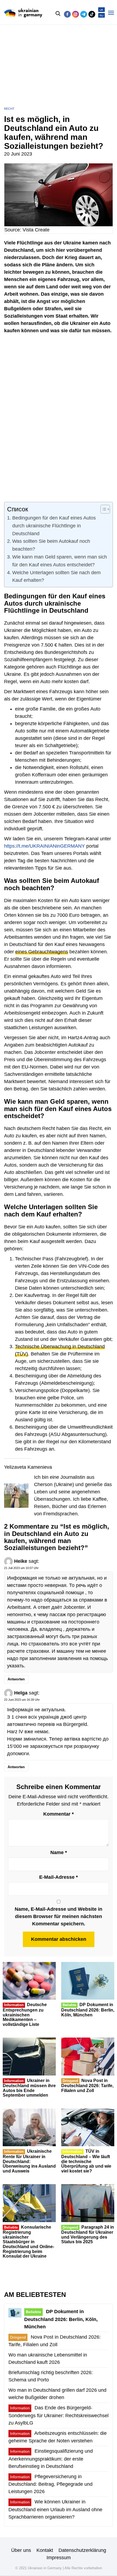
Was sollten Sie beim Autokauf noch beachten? (51, 545)
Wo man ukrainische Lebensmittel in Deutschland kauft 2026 (48, 2359)
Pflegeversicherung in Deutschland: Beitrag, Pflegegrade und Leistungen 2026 (50, 2484)
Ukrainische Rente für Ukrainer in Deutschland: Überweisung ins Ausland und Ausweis (29, 2161)
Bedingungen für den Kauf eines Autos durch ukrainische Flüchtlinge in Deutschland (54, 526)
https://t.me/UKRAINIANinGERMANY (44, 846)
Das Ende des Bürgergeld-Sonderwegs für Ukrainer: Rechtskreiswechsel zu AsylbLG (59, 2415)
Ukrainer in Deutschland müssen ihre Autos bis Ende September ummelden (29, 2088)
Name (59, 1852)
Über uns (21, 2550)
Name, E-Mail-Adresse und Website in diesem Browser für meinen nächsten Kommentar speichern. (59, 1916)
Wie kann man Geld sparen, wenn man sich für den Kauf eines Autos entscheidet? (60, 561)
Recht (9, 109)
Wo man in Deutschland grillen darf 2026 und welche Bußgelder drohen (57, 2394)
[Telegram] (84, 14)
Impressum (59, 2558)
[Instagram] (76, 14)
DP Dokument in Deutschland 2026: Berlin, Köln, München (88, 2010)
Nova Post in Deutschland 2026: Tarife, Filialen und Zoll (87, 2086)
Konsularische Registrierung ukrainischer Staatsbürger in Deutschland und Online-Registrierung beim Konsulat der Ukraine (28, 2242)
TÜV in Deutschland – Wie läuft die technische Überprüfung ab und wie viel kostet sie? (86, 2161)
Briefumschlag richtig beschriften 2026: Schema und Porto (51, 2376)
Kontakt (45, 2550)
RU (101, 16)
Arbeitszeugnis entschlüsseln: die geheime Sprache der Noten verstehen (58, 2437)
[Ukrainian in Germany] (23, 13)
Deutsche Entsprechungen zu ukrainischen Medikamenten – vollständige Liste (25, 2014)
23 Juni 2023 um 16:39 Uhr (22, 1700)
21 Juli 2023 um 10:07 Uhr (21, 1568)
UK (101, 10)
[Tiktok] (92, 14)
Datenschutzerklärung (82, 2550)
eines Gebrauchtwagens (42, 952)
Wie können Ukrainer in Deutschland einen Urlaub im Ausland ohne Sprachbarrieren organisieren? (55, 2509)
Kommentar (59, 1814)
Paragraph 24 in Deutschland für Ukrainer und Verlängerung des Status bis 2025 (88, 2235)
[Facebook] (67, 14)
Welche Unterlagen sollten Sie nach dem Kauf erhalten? (56, 577)
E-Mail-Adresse (59, 1877)
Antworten (16, 1679)
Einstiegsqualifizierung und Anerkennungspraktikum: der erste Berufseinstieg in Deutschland (51, 2459)
